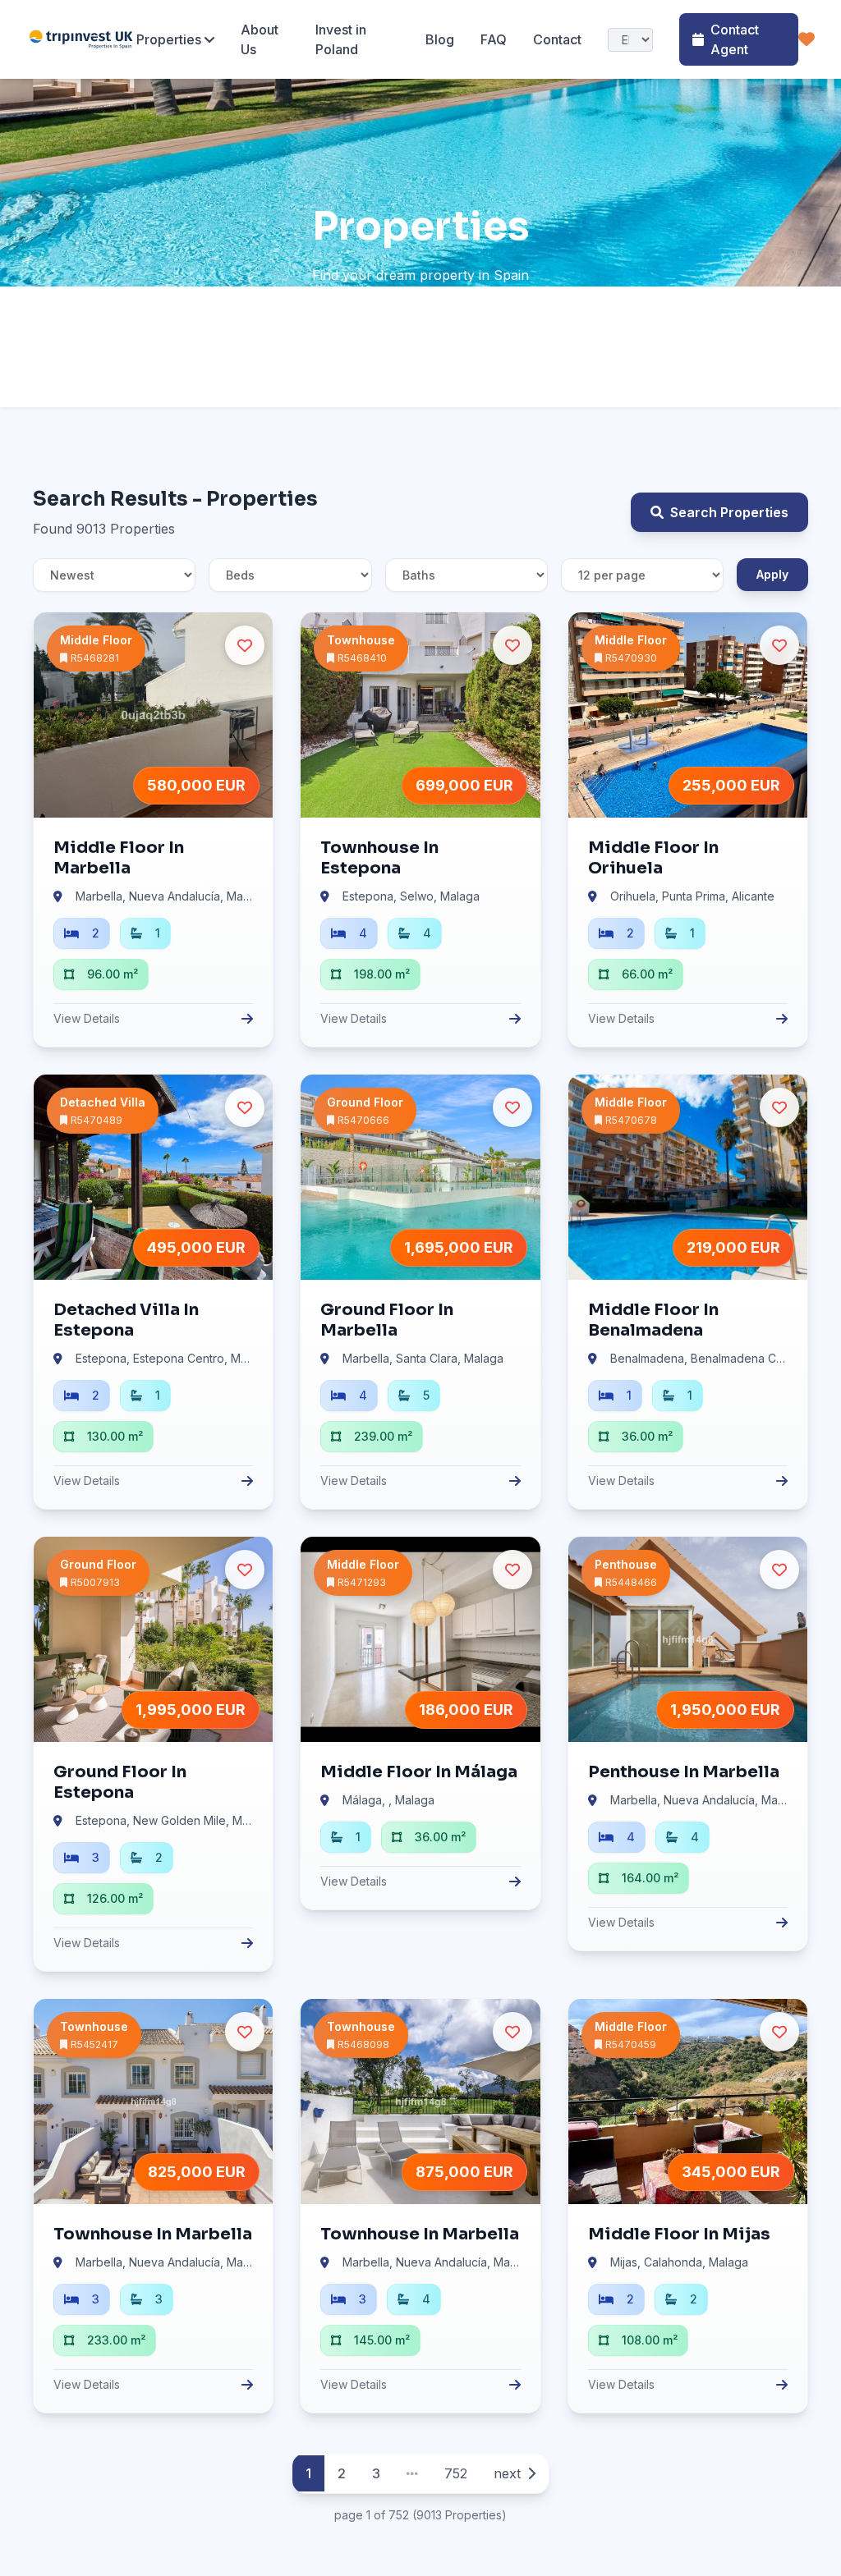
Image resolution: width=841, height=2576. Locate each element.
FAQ (494, 39)
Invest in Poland (341, 39)
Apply (772, 574)
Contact (557, 39)
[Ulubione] (807, 39)
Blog (440, 39)
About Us (260, 39)
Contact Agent (735, 39)
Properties (169, 39)
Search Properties (729, 512)
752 (456, 2473)
